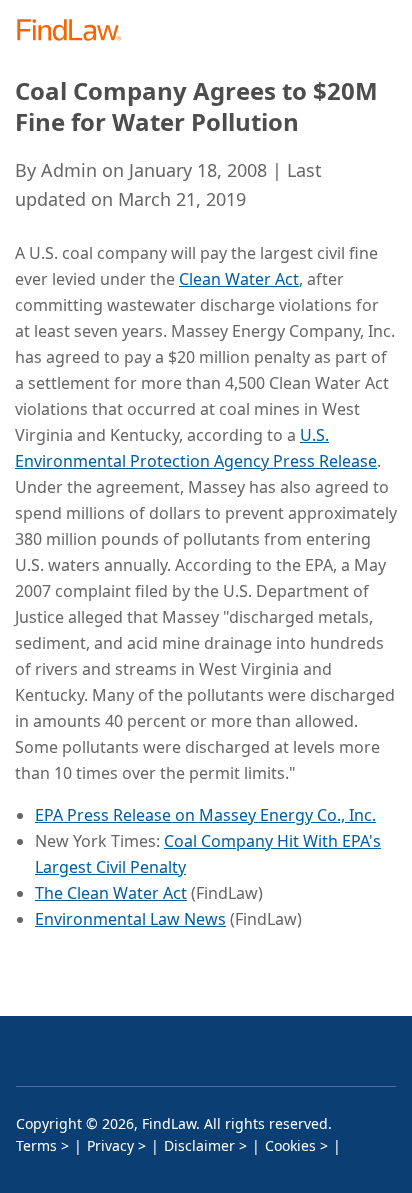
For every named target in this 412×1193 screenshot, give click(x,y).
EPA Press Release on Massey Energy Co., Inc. (205, 815)
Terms (36, 1145)
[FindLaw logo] (75, 31)
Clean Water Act (239, 279)
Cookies (290, 1145)
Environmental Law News (130, 919)
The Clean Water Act (111, 893)
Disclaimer (199, 1145)
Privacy (110, 1145)
